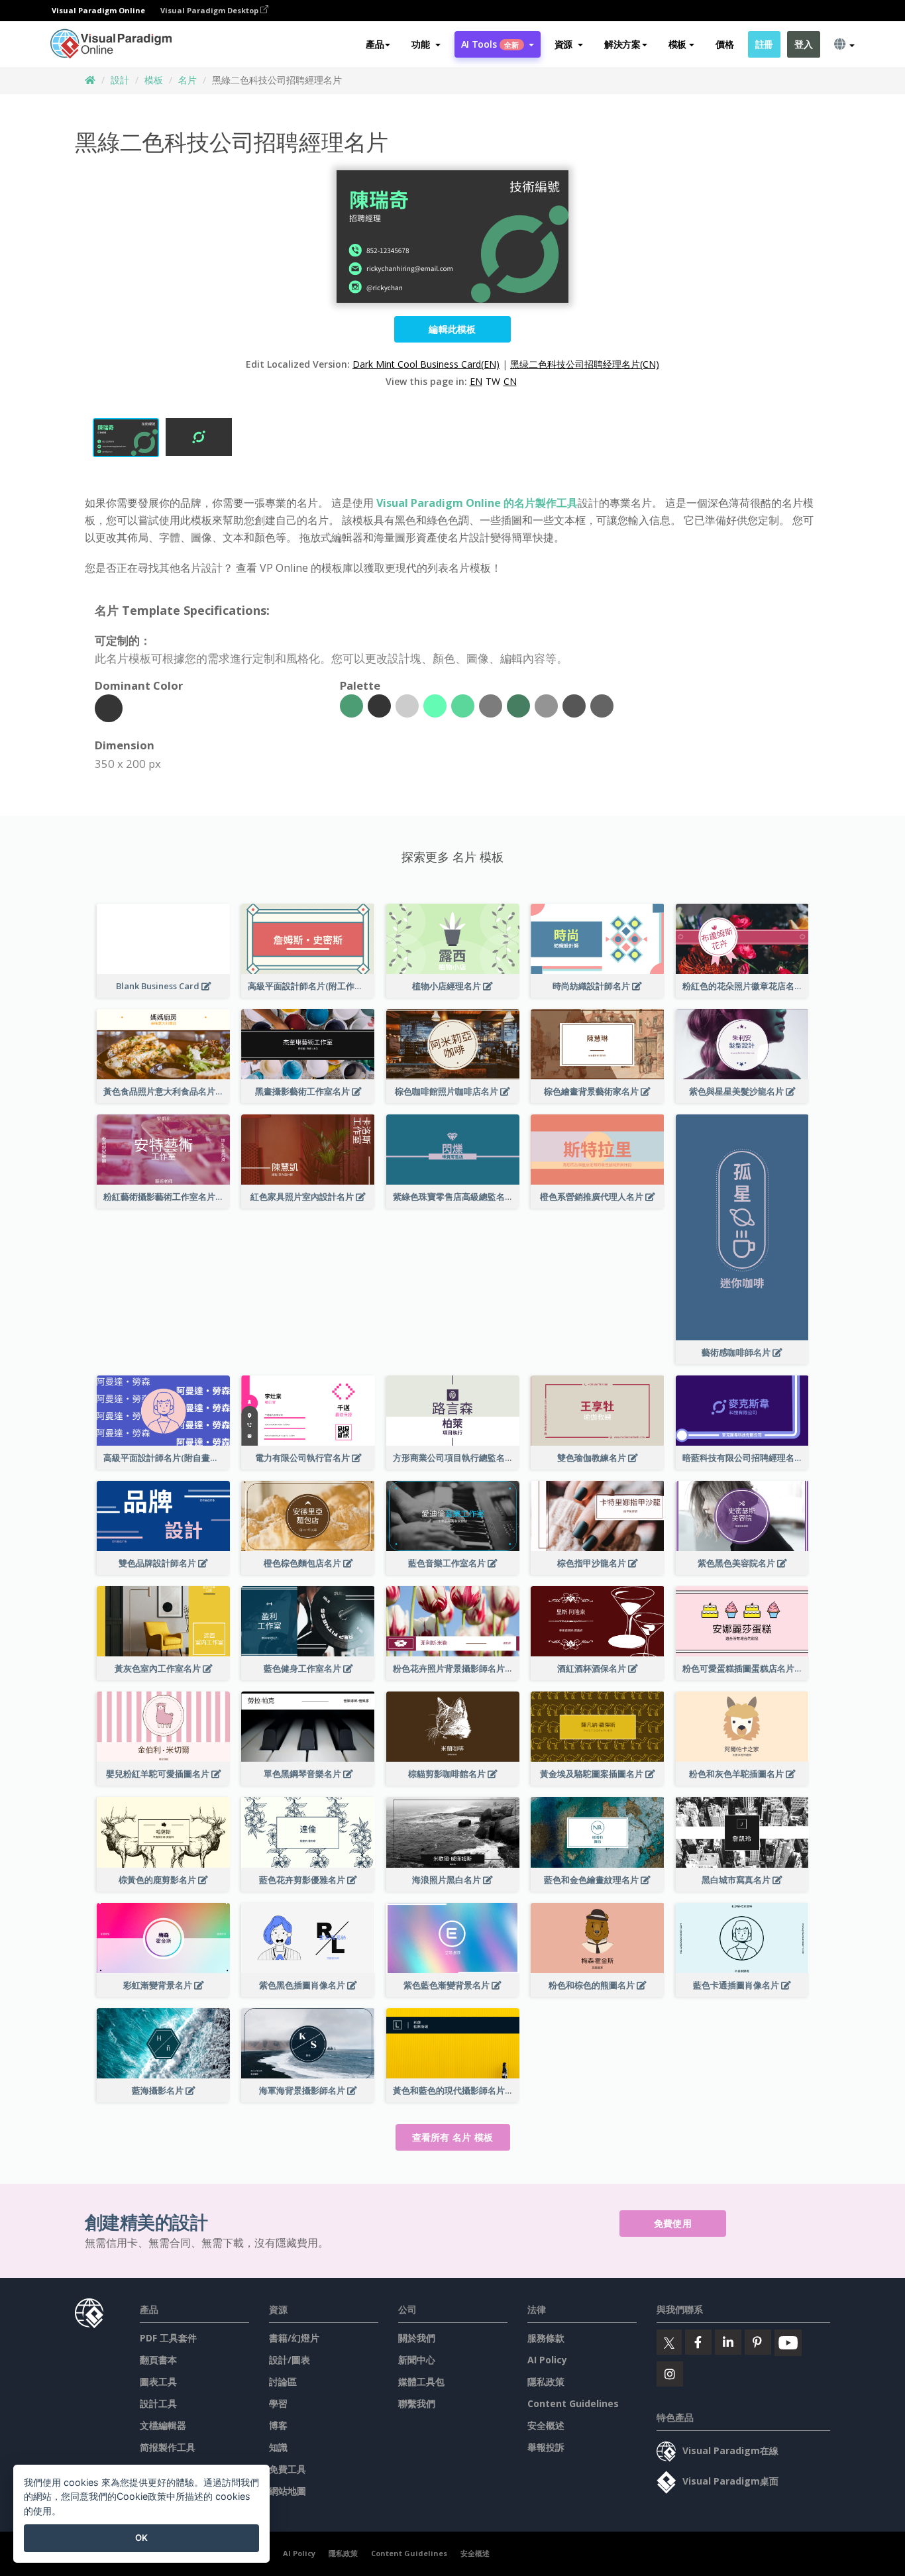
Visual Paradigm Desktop (210, 10)
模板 (154, 80)
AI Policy (547, 2360)
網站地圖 (288, 2491)
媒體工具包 (421, 2382)
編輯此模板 (452, 329)
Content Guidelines (573, 2403)
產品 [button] (375, 44)
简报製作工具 (168, 2447)
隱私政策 (546, 2382)
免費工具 (288, 2469)
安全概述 (546, 2425)
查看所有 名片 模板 (453, 2137)
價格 (724, 44)
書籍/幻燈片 (294, 2338)
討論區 (283, 2382)
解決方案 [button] (622, 44)
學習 (278, 2403)
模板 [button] (677, 44)
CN (510, 381)
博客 (278, 2425)
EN (476, 381)
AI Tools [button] (490, 44)
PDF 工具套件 (168, 2338)
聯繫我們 (417, 2403)
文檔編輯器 (163, 2425)
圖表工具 (158, 2382)
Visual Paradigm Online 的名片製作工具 (477, 503)
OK (141, 2538)
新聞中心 (417, 2360)
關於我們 (417, 2338)
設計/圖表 (290, 2360)
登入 (803, 44)
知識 (278, 2447)
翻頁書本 (158, 2360)
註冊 (764, 44)
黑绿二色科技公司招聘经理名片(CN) (585, 364)
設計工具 (158, 2403)
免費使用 (673, 2223)
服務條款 (546, 2338)
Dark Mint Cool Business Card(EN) (426, 364)
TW (493, 381)
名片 (187, 80)
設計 (120, 80)
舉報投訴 (546, 2447)
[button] (426, 44)
